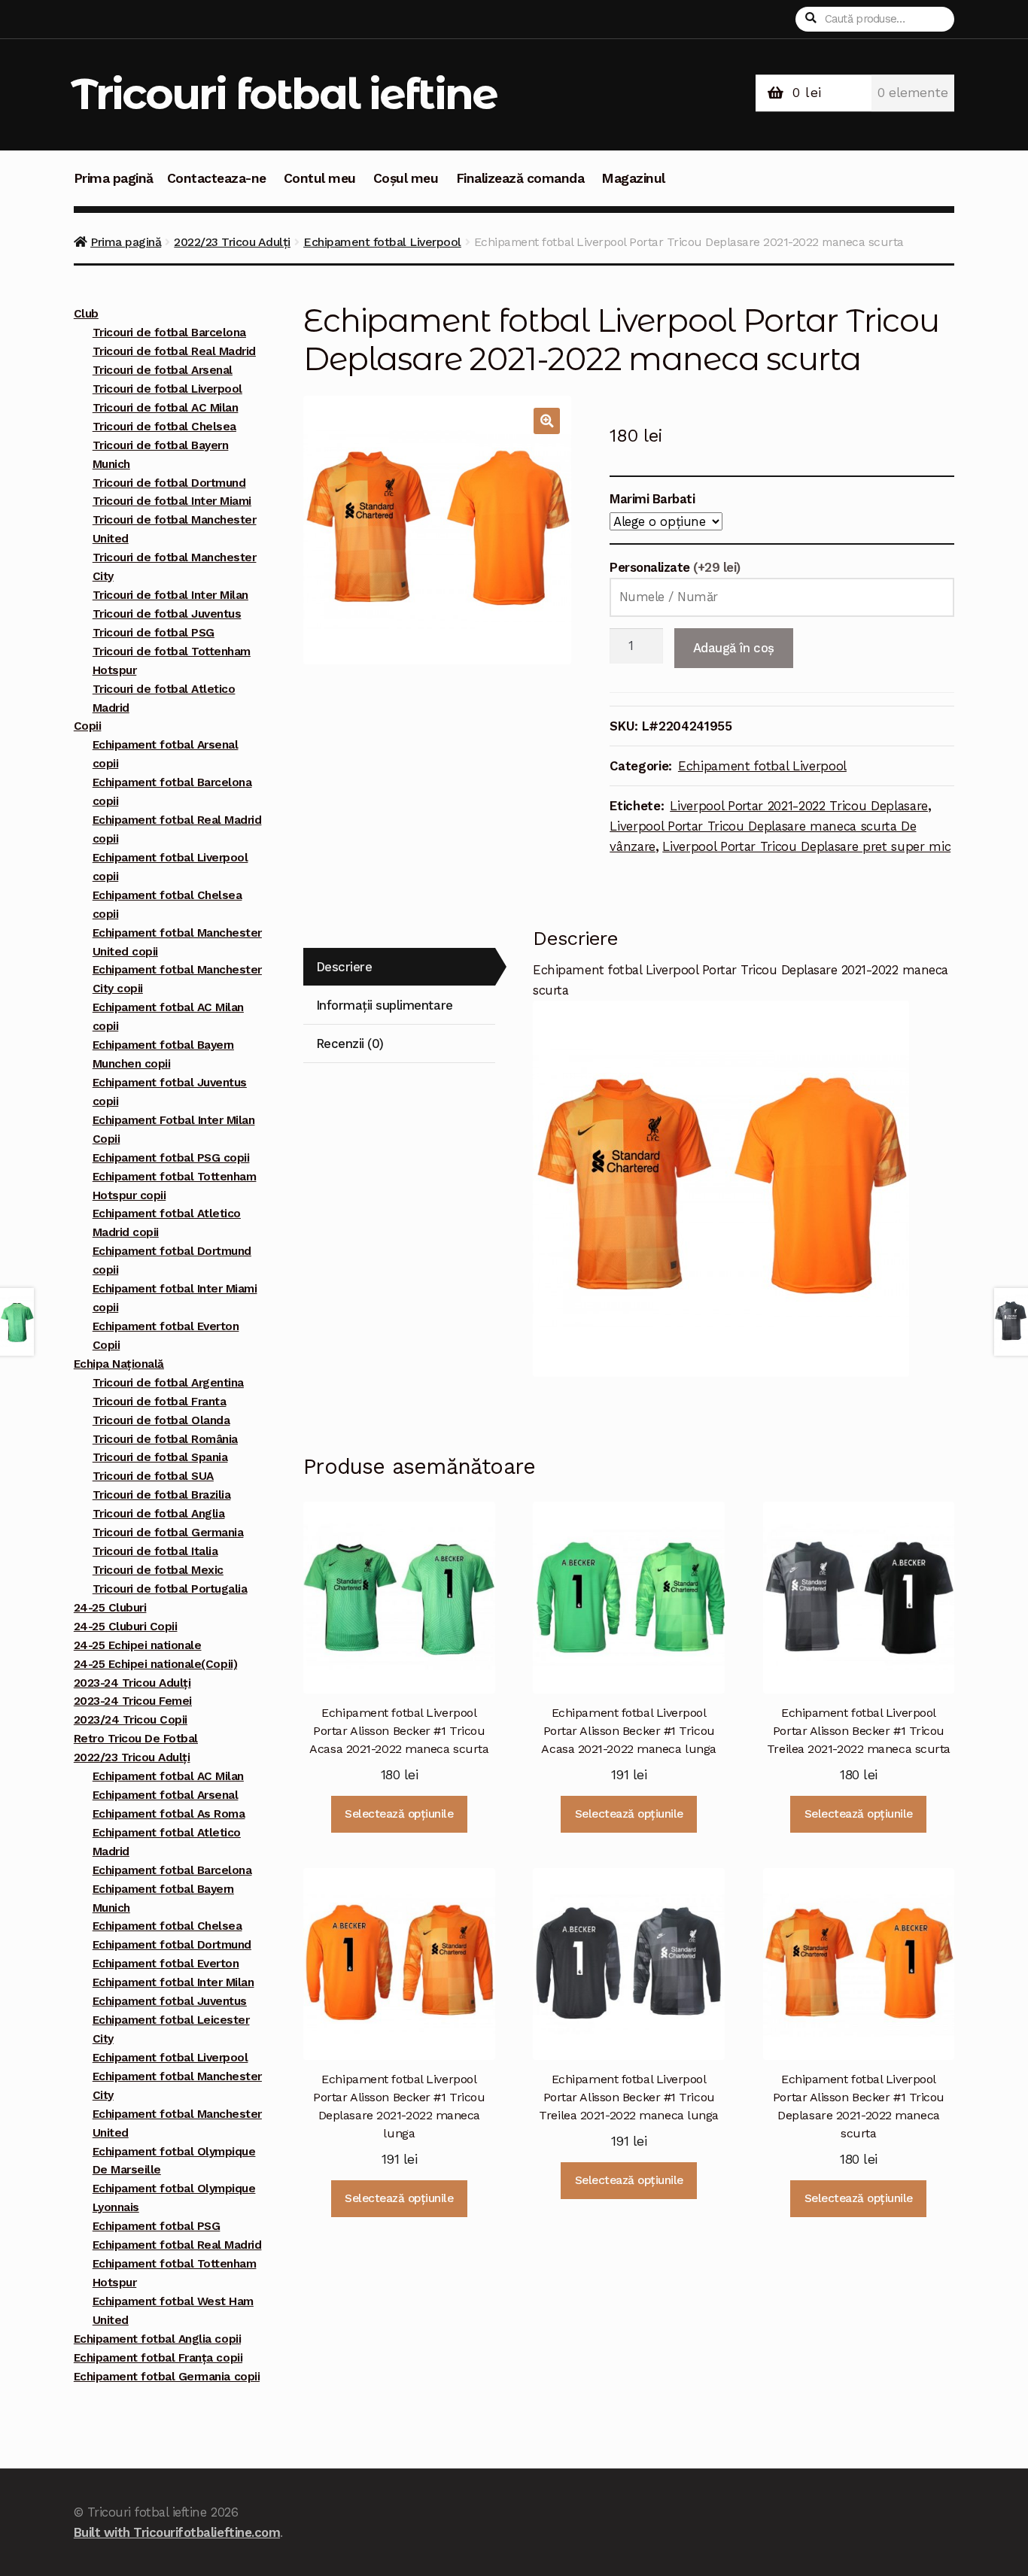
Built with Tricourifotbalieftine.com (177, 2532)
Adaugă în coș (734, 648)
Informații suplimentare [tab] (385, 1005)
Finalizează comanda (520, 178)
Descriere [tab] (344, 967)
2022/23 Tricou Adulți (232, 242)
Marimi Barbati (652, 499)
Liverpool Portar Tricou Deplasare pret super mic (806, 846)
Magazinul (633, 178)
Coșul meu (406, 178)
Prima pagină (114, 178)
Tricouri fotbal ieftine (284, 94)
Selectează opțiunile (399, 1814)
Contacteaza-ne (217, 178)
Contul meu (320, 178)
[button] (547, 421)
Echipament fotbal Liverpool (382, 242)
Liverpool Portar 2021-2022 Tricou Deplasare (799, 806)
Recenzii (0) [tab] (350, 1043)
